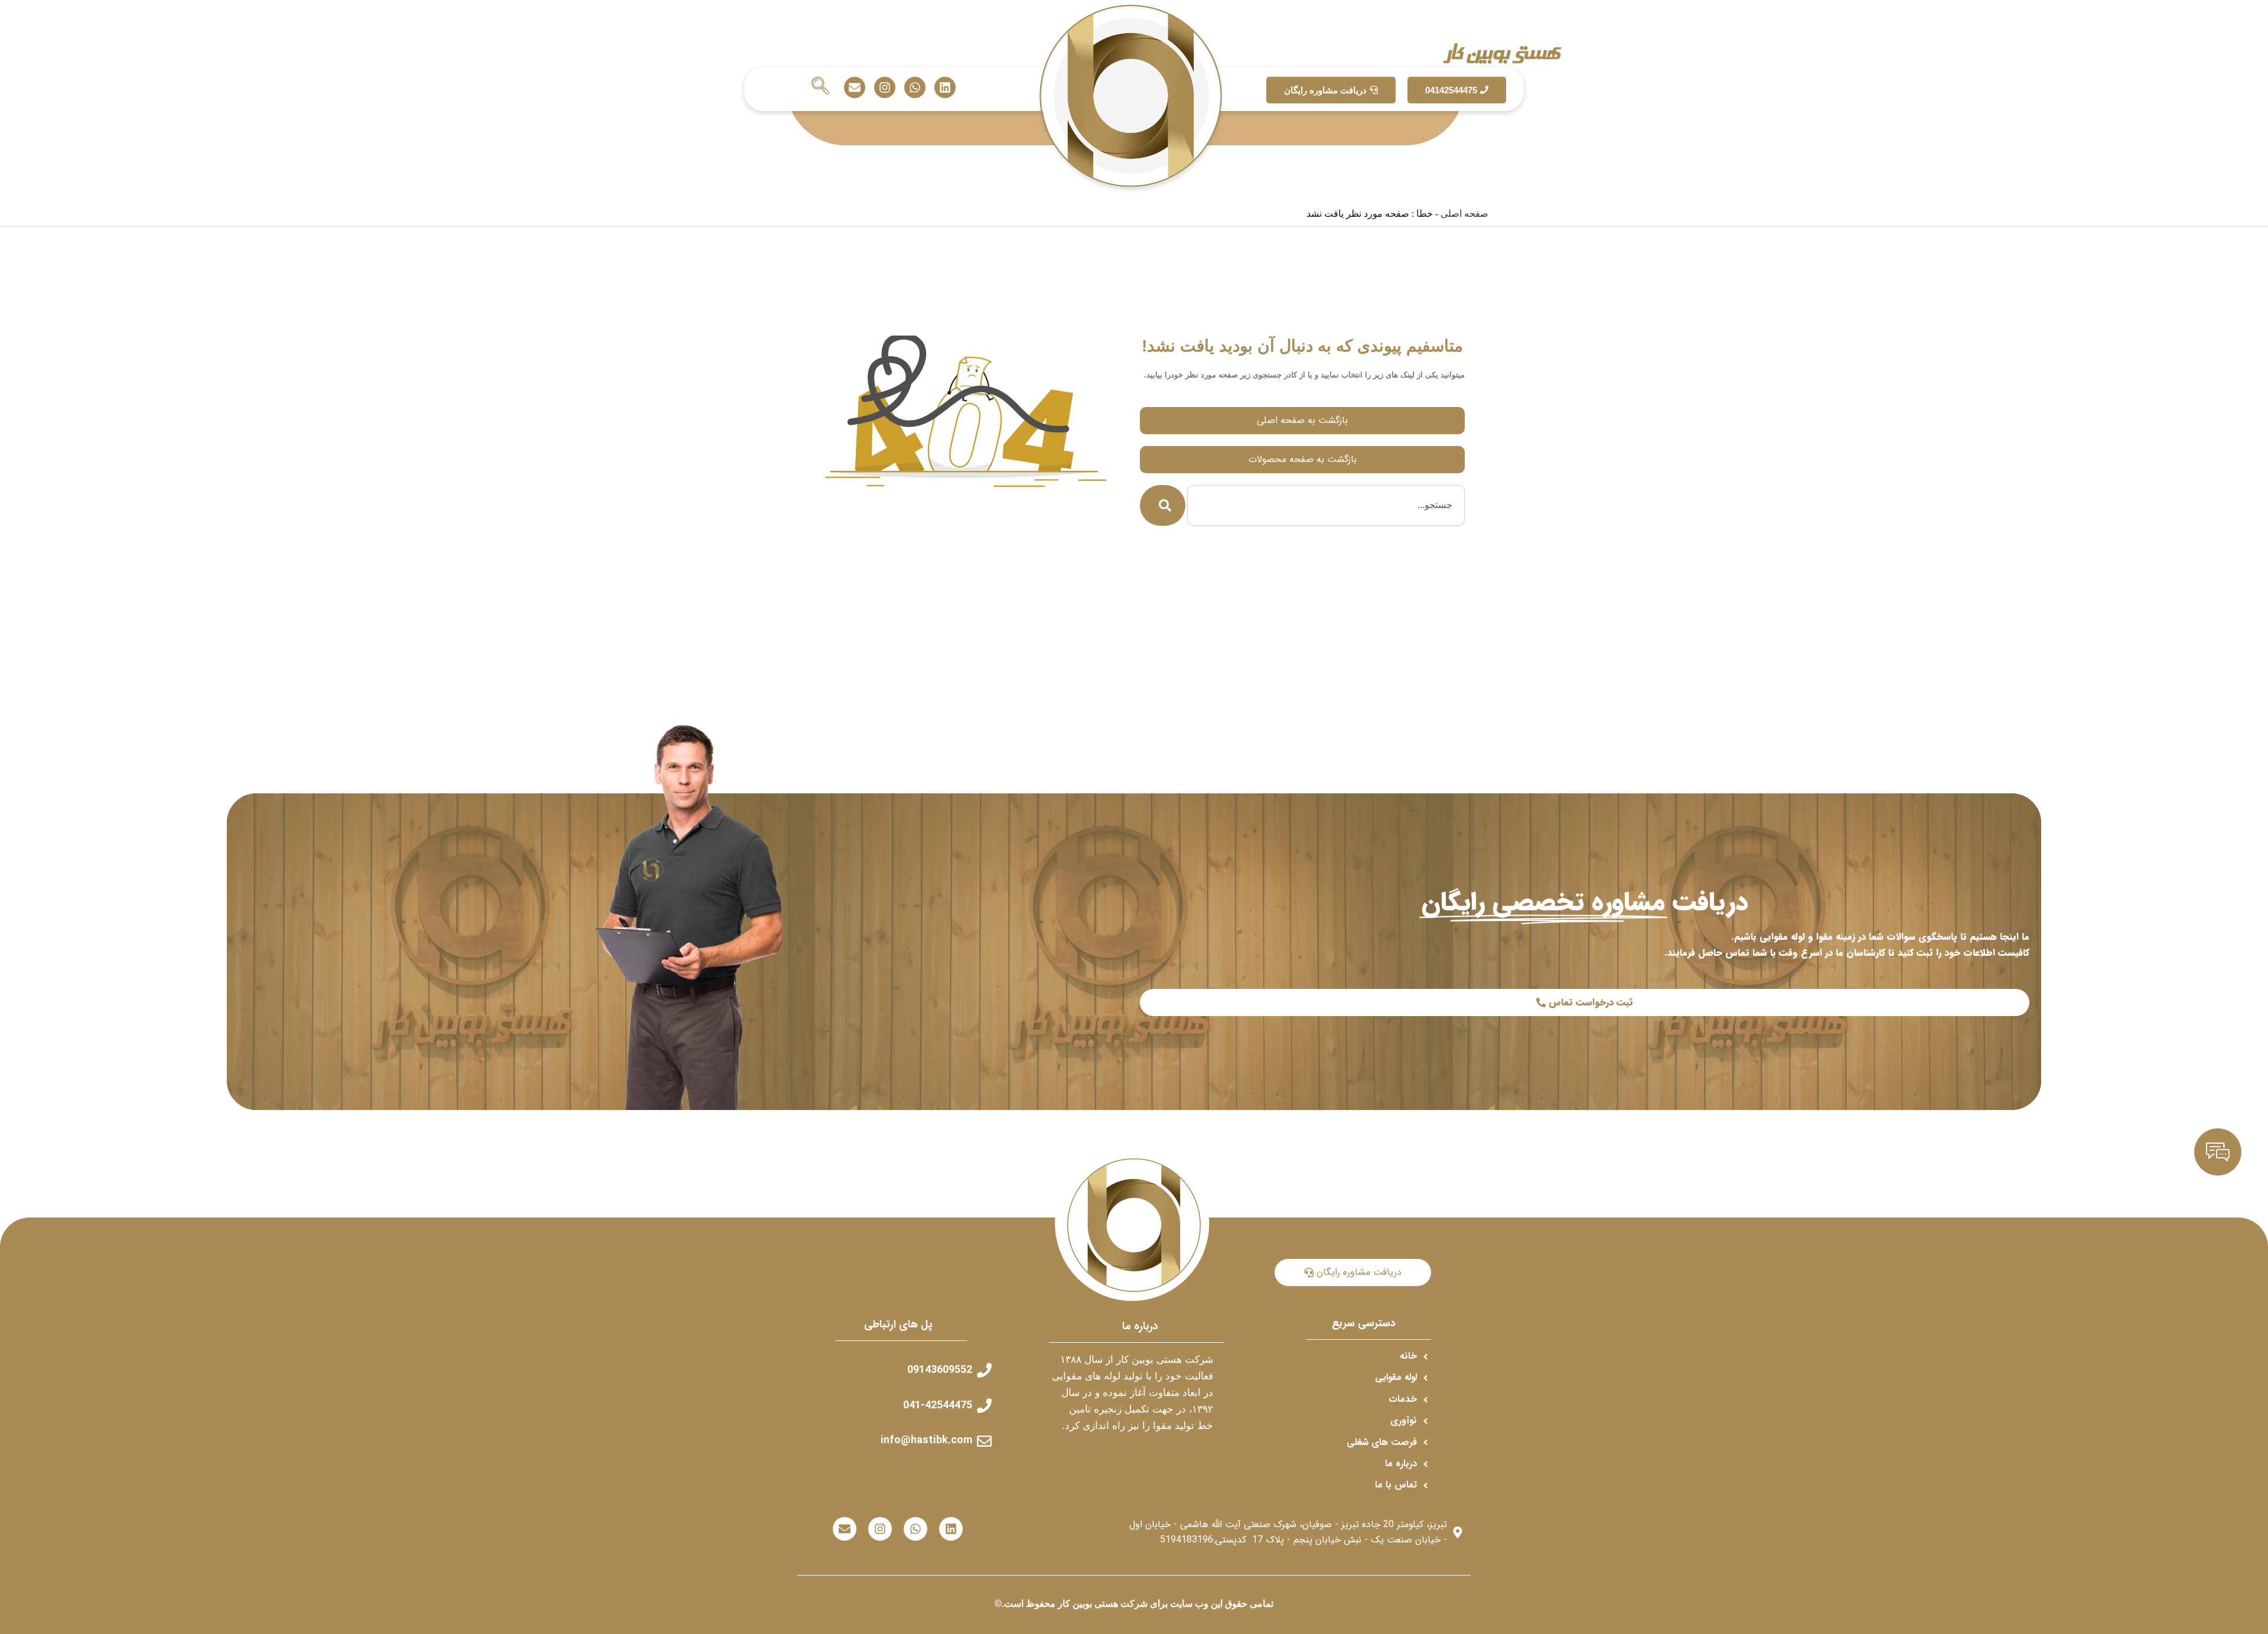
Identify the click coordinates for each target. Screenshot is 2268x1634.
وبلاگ (1574, 123)
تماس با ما (674, 123)
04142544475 (1451, 90)
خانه (1606, 123)
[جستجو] (1163, 505)
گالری (1490, 123)
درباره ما (626, 123)
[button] (1531, 123)
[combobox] (1326, 505)
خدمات (1537, 123)
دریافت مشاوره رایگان (1325, 90)
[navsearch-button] (820, 87)
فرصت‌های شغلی (740, 123)
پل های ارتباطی (898, 1324)
